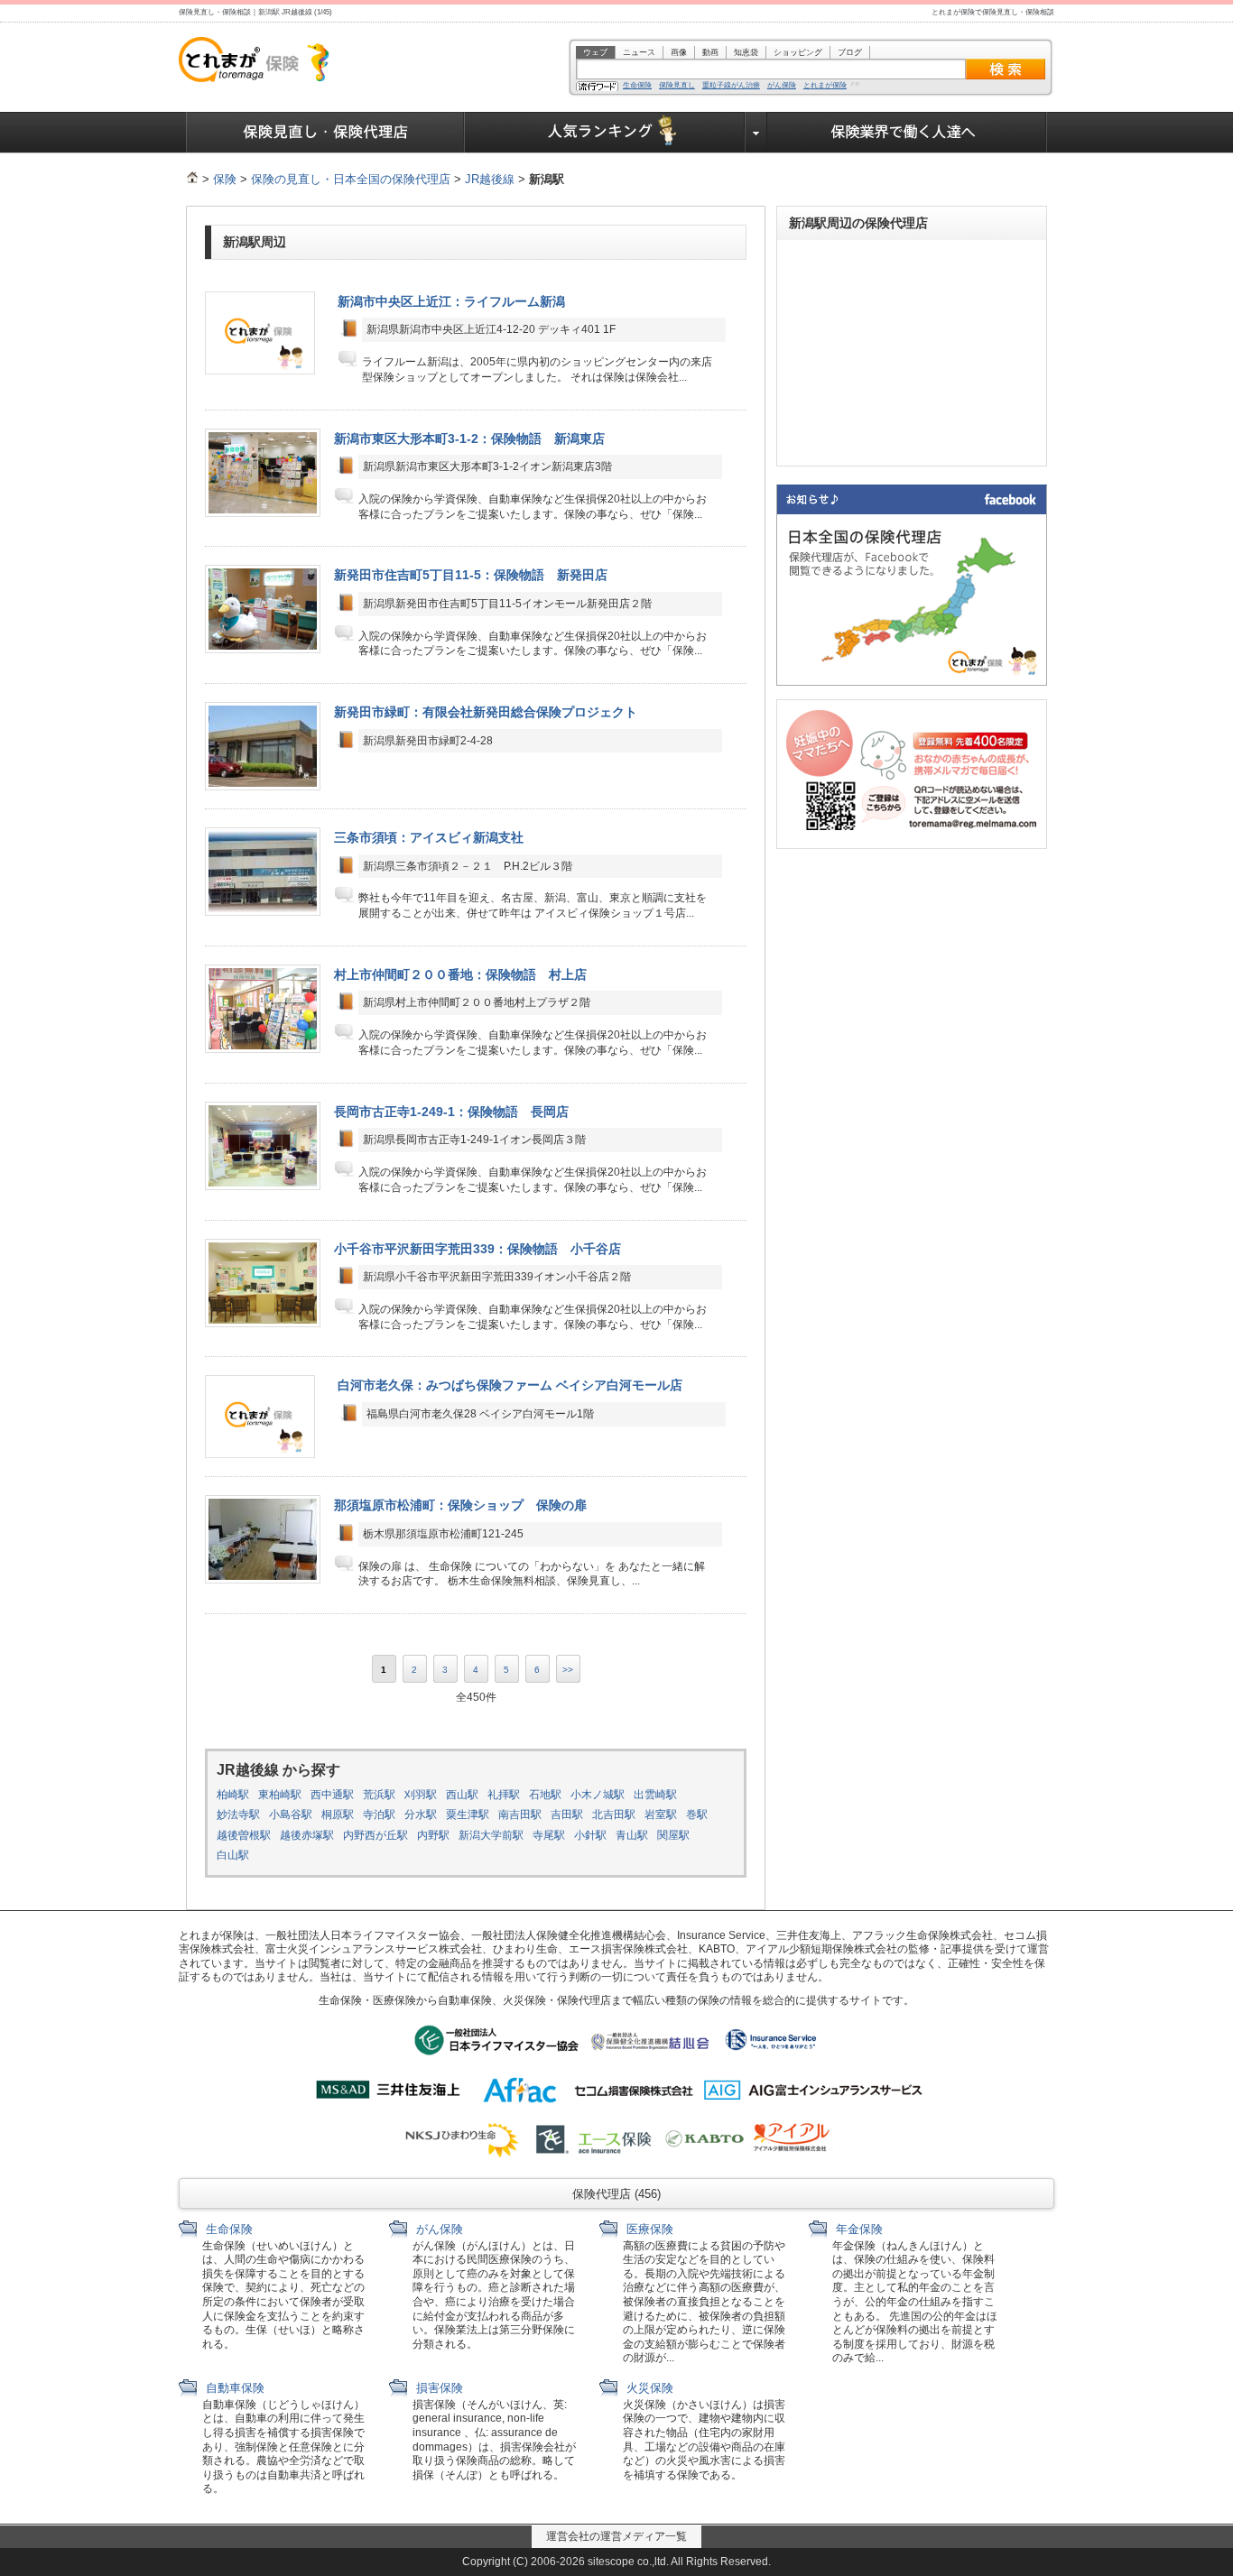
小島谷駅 (291, 1814)
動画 (710, 52)
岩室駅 (661, 1814)
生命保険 (637, 86)
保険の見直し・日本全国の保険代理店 (351, 179)
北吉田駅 (614, 1814)
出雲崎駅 (655, 1795)
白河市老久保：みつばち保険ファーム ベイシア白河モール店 (510, 1385)
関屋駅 (673, 1835)
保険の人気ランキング (605, 133)
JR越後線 (490, 179)
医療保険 (648, 2229)
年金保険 (858, 2229)
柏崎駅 (233, 1795)
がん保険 (782, 86)
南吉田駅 (520, 1814)
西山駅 (462, 1795)
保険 (225, 179)
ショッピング (798, 52)
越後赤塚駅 (307, 1835)
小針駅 (590, 1835)
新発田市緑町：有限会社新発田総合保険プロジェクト (486, 712)
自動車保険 (233, 2388)
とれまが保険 (825, 86)
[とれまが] (192, 179)
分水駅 (421, 1814)
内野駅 (433, 1835)
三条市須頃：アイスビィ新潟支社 (429, 837)
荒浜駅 (379, 1795)
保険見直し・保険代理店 (325, 133)
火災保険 (648, 2388)
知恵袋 (746, 52)
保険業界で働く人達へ (907, 133)
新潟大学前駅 (491, 1835)
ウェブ (595, 52)
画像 (679, 52)
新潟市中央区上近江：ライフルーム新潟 (451, 301)
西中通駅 (332, 1795)
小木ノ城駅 (598, 1795)
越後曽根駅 (244, 1835)
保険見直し (677, 86)
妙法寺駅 (238, 1814)
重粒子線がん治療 (731, 86)
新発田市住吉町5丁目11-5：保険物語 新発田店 (471, 575)
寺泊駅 (379, 1814)
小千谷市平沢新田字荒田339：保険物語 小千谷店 (477, 1249)
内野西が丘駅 (375, 1835)
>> (568, 1670)
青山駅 (632, 1835)
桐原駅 (338, 1814)
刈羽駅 (421, 1795)
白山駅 (233, 1855)
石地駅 (545, 1795)
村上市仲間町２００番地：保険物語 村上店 (460, 974)
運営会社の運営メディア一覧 (616, 2536)
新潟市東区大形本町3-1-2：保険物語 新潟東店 (469, 439)
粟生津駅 (468, 1814)
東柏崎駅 (280, 1795)
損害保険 (438, 2388)
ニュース (639, 52)
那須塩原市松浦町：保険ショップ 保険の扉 (460, 1505)
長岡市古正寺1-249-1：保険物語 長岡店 (451, 1112)
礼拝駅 (504, 1795)
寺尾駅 (549, 1835)
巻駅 (697, 1814)
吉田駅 (567, 1814)
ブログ (850, 52)
